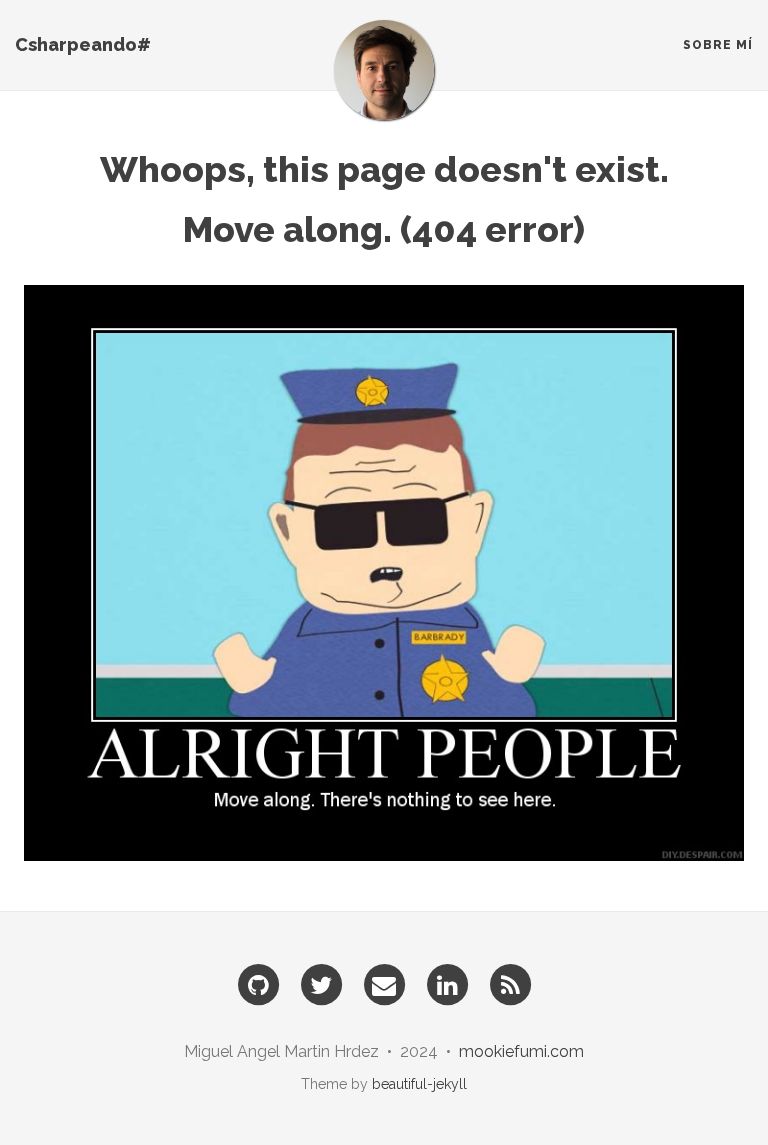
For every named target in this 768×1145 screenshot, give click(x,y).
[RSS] (510, 984)
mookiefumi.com (521, 1051)
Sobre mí (718, 45)
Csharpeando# (83, 44)
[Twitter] (321, 984)
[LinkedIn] (447, 984)
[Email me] (384, 984)
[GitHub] (258, 984)
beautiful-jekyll (419, 1084)
